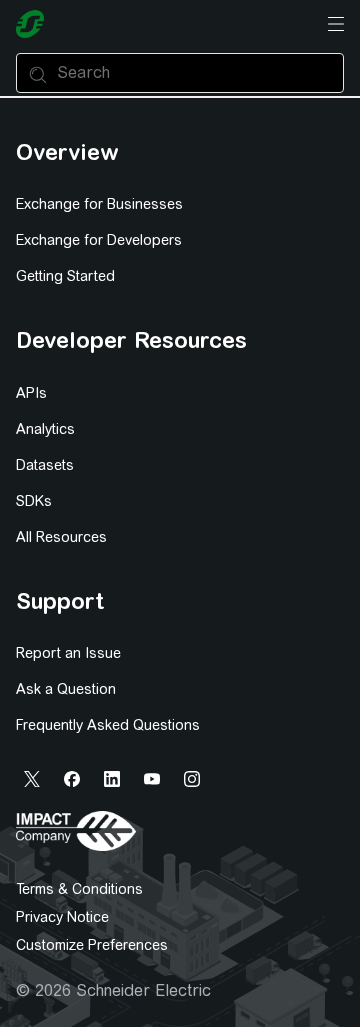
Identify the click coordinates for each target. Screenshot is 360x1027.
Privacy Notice (62, 917)
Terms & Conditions (79, 889)
